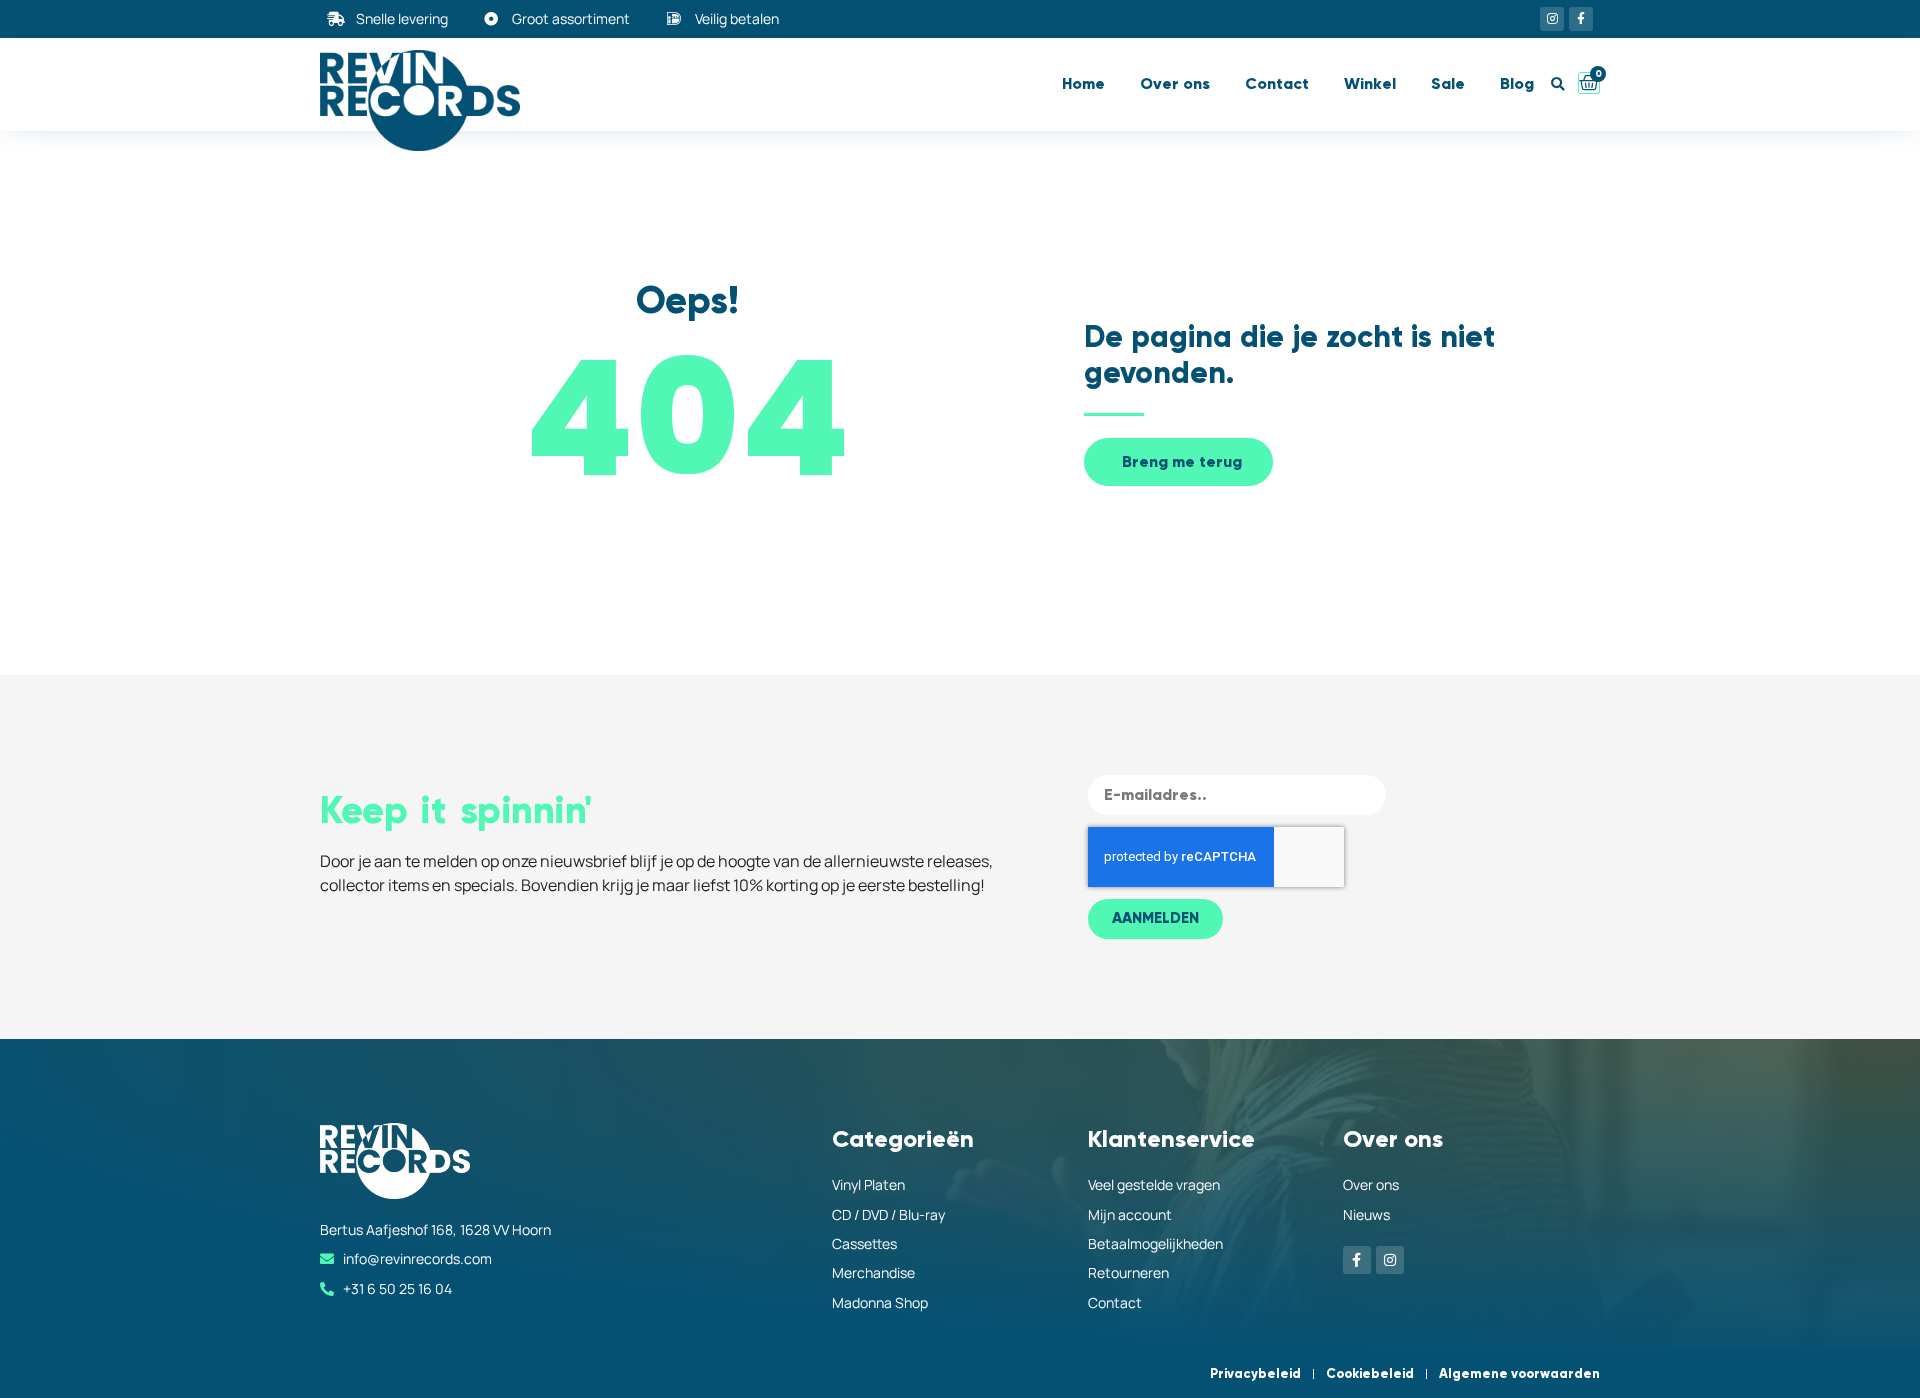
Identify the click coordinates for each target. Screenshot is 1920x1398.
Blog (1517, 83)
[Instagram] (1552, 19)
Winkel (1370, 83)
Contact (1277, 83)
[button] (1557, 84)
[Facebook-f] (1581, 19)
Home (1083, 83)
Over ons (1175, 83)
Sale (1448, 83)
